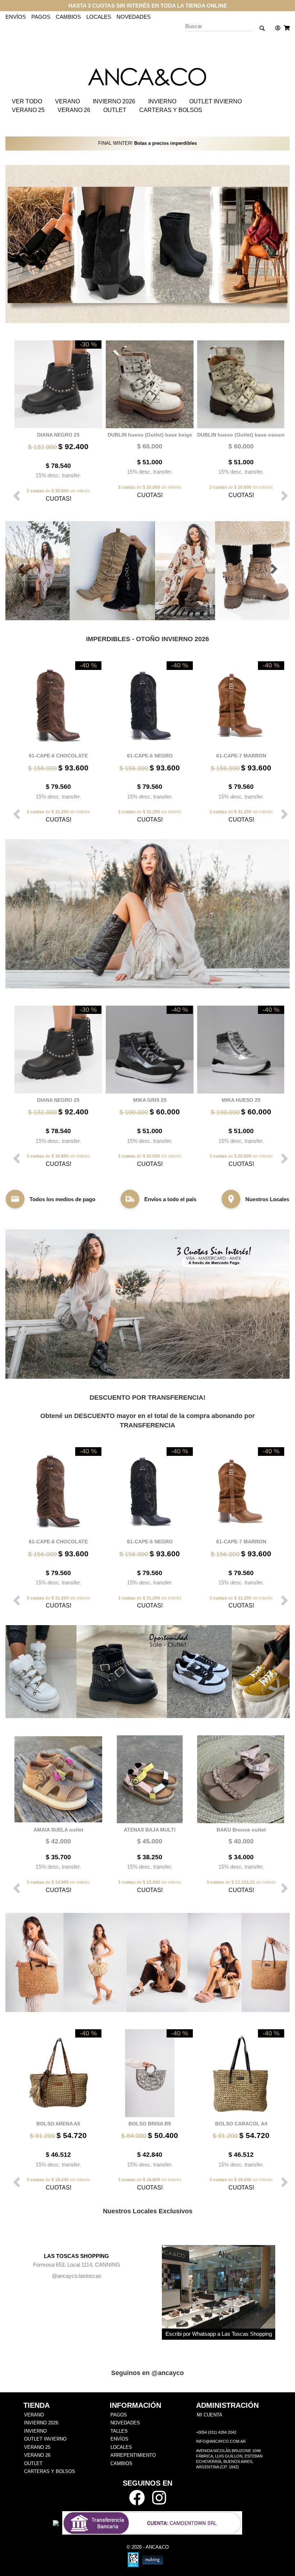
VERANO (67, 101)
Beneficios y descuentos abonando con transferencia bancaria (148, 6)
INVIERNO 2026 (114, 101)
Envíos (16, 17)
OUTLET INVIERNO (215, 101)
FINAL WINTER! (147, 143)
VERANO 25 (28, 110)
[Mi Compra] (285, 28)
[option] (56, 421)
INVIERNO (162, 101)
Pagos (41, 17)
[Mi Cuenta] (276, 28)
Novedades (134, 17)
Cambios (68, 17)
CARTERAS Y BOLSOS (171, 110)
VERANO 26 (74, 110)
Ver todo (27, 101)
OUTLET (115, 110)
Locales (99, 17)
